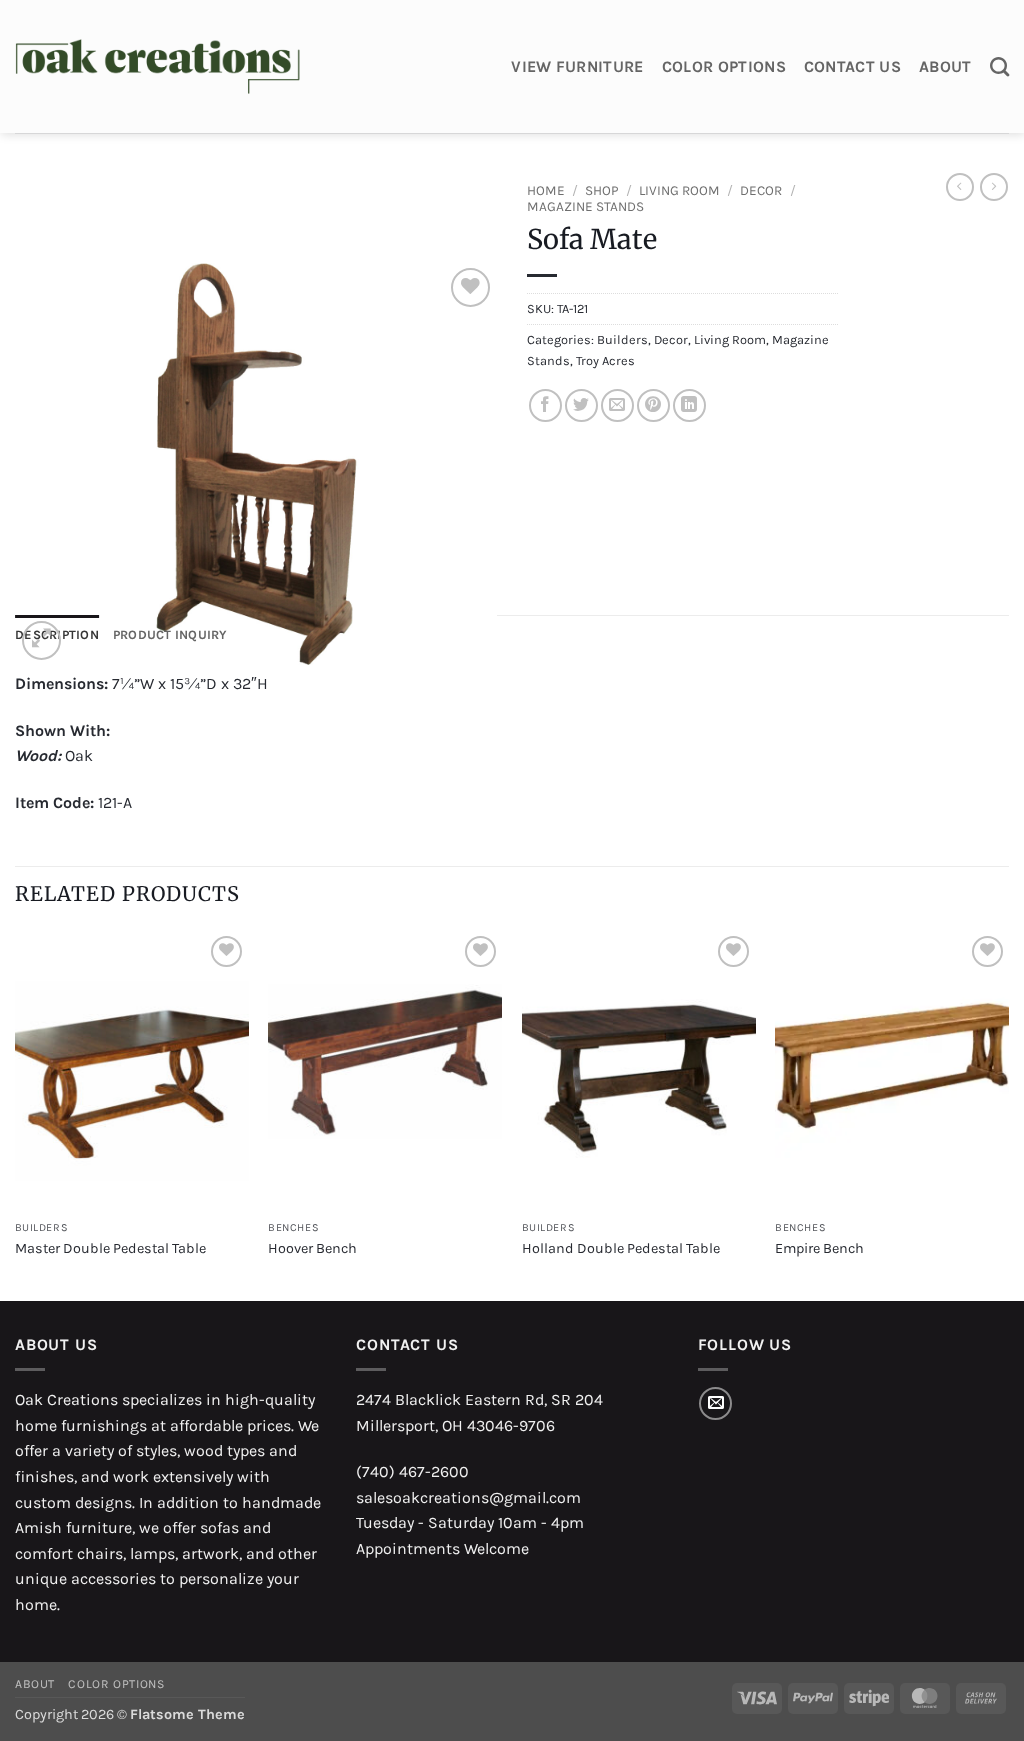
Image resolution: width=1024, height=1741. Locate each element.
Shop (602, 190)
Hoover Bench (312, 1248)
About (945, 66)
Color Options (724, 66)
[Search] (999, 66)
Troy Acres (605, 360)
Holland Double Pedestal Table (621, 1248)
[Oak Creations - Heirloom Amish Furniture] (157, 67)
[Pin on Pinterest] (653, 405)
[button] (41, 640)
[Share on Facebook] (545, 405)
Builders (622, 339)
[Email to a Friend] (617, 405)
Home (546, 190)
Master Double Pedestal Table (110, 1248)
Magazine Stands (585, 206)
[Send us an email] (715, 1403)
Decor (761, 190)
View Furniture (577, 66)
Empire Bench (819, 1248)
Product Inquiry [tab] (170, 634)
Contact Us (852, 66)
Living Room (679, 190)
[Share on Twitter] (581, 405)
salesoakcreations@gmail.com (468, 1497)
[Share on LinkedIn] (689, 405)
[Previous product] (994, 187)
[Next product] (960, 187)
